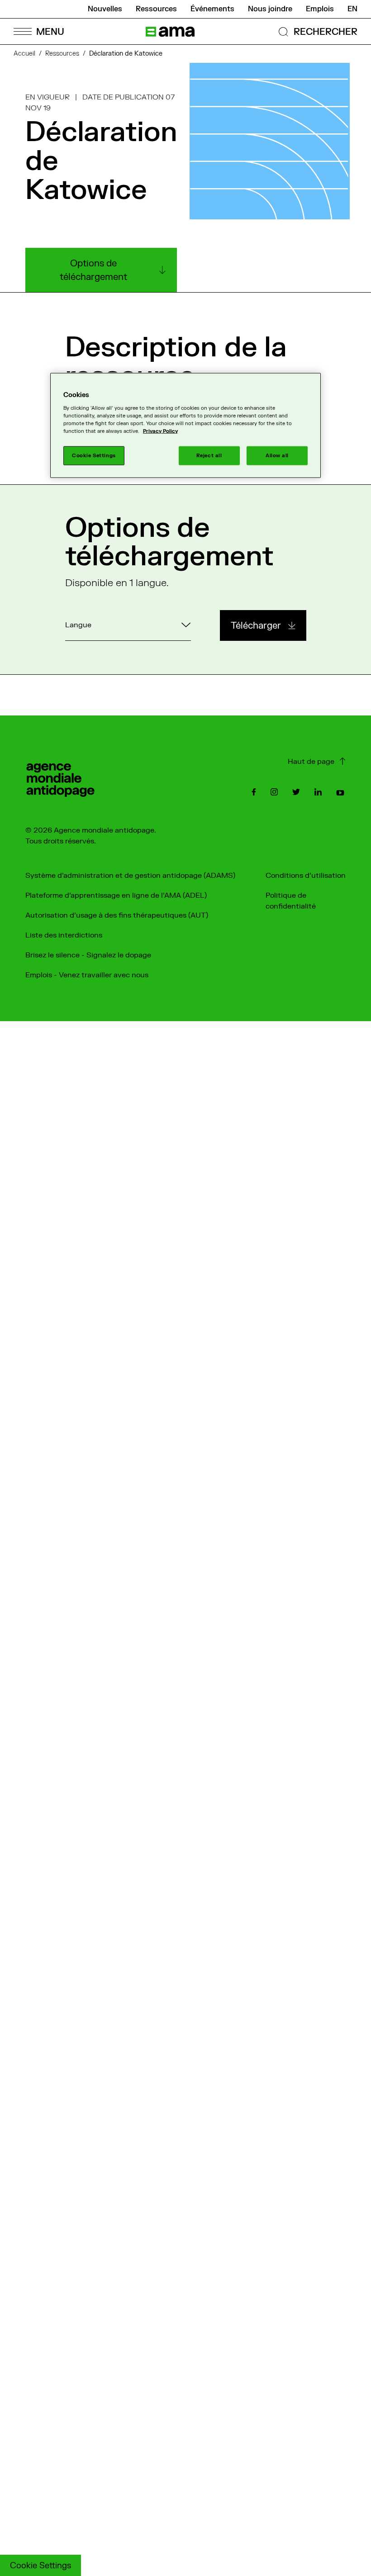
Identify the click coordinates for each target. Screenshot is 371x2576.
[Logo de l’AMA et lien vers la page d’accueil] (170, 32)
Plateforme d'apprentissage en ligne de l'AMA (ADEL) (116, 895)
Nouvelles (105, 9)
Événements (212, 9)
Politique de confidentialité (291, 901)
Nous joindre (270, 9)
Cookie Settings (40, 2566)
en (352, 9)
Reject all (209, 456)
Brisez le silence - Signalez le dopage (88, 955)
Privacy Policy (160, 431)
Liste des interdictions (64, 935)
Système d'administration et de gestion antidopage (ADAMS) (130, 876)
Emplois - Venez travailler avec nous (87, 975)
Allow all (277, 456)
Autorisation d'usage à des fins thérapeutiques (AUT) (117, 915)
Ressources (156, 9)
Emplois (320, 9)
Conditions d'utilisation (306, 876)
